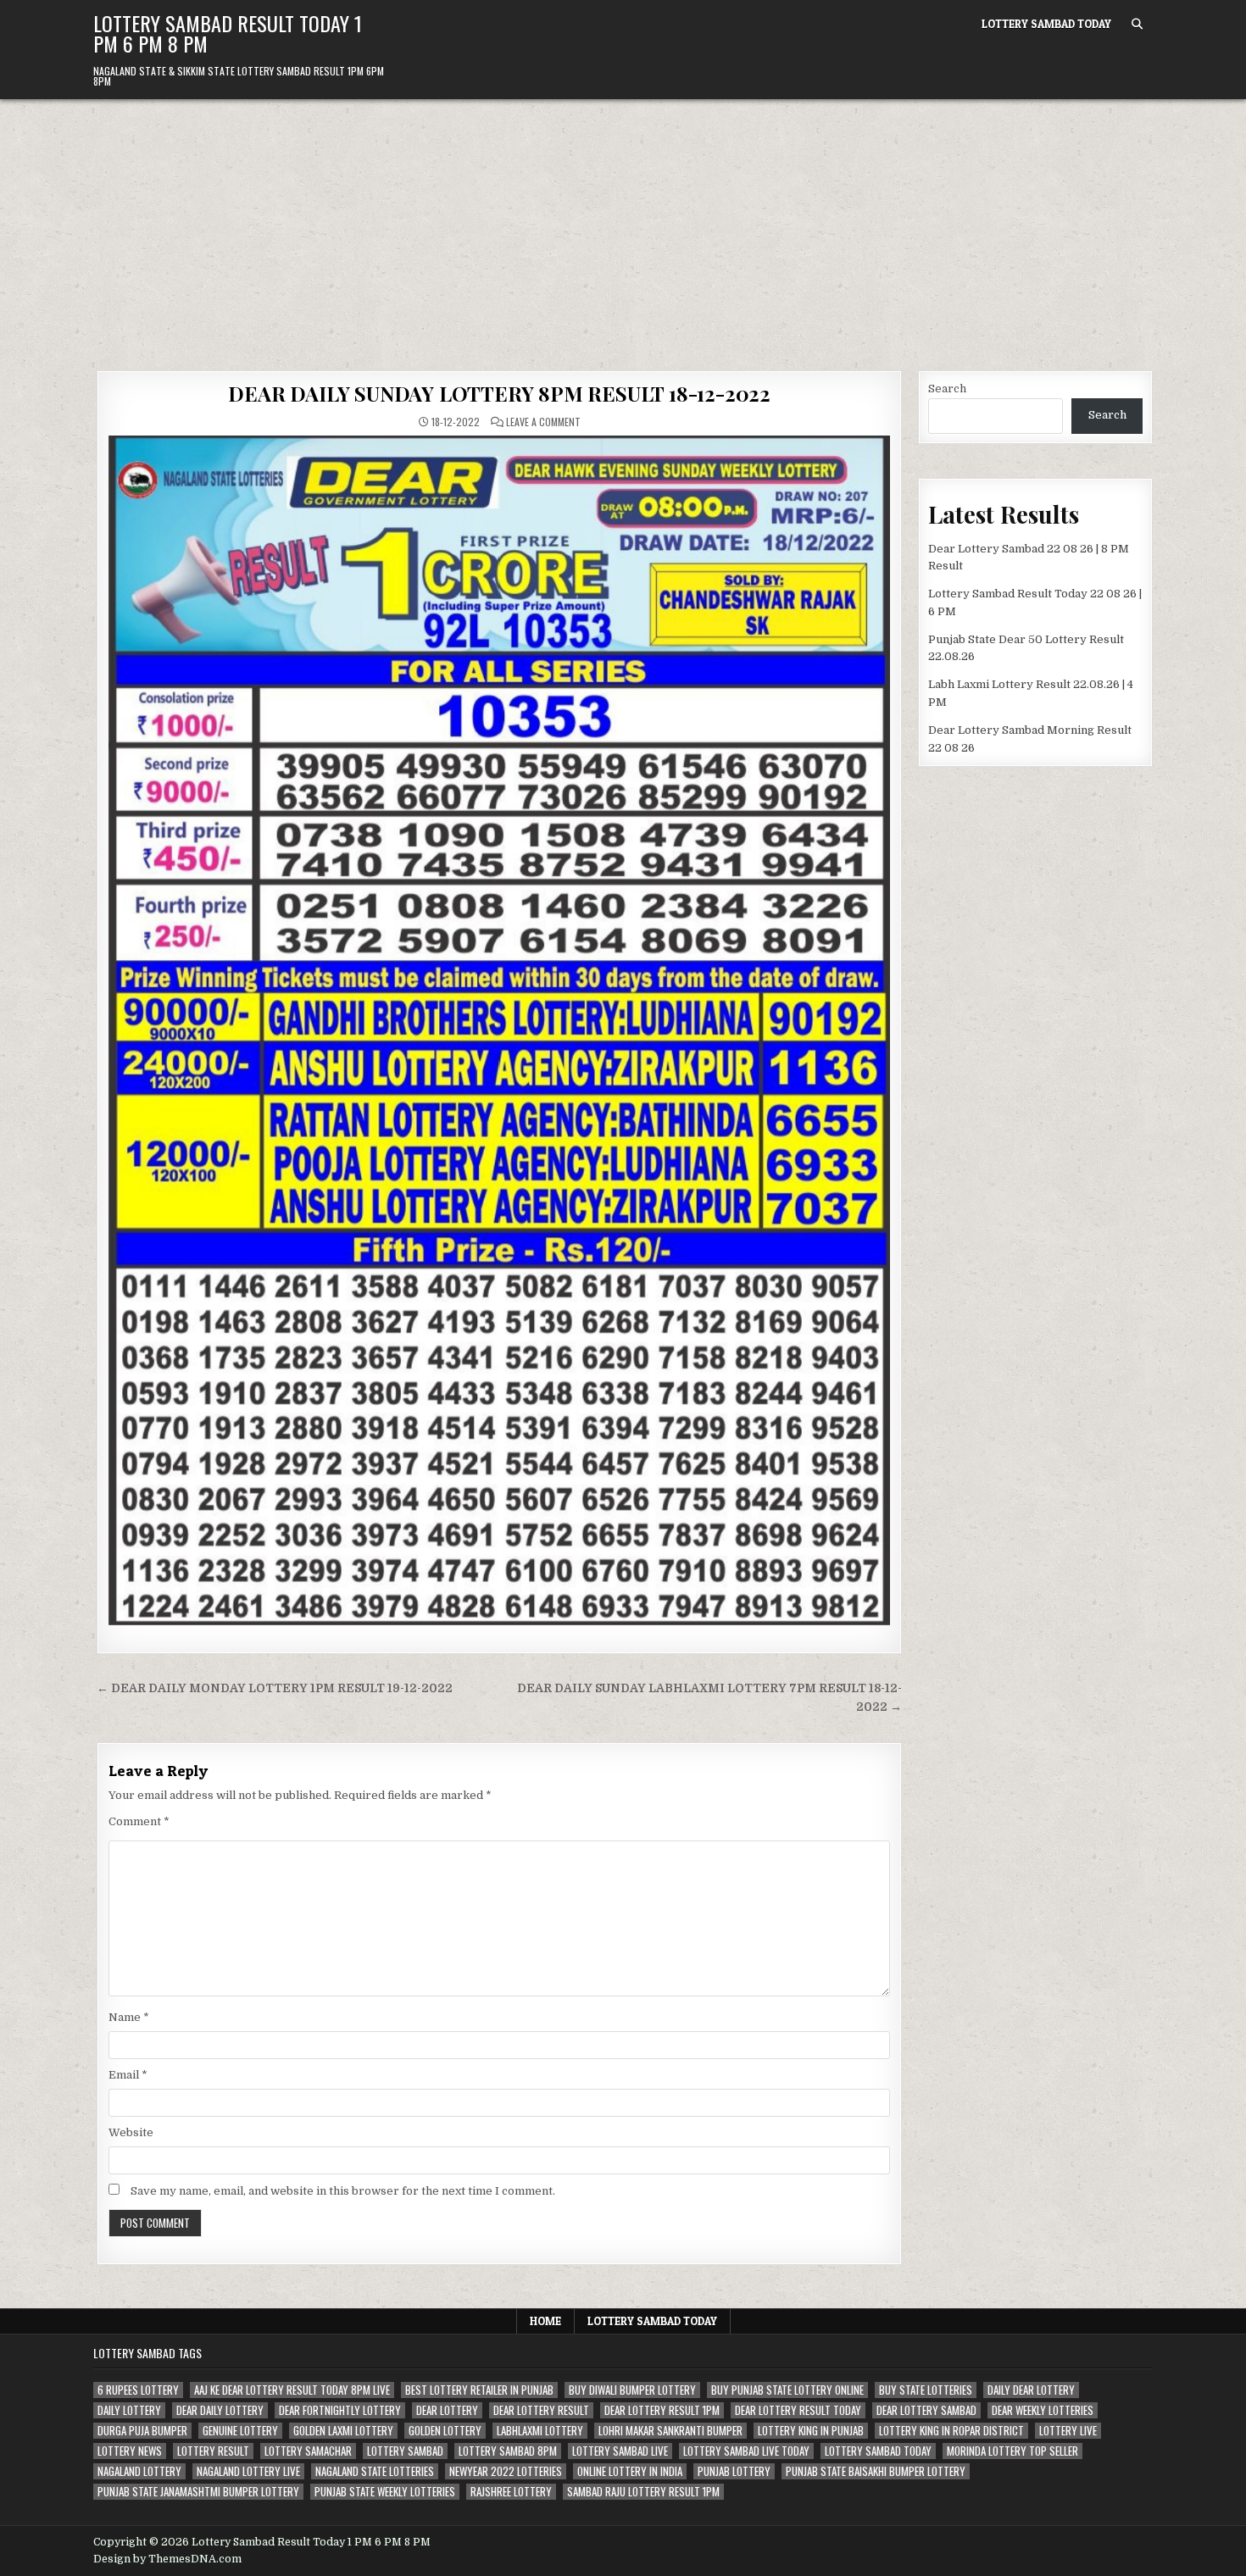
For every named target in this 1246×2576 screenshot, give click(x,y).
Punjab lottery (734, 2471)
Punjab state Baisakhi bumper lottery (876, 2471)
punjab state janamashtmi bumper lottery (198, 2492)
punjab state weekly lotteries (385, 2492)
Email (128, 2075)
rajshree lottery (511, 2492)
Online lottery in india (630, 2471)
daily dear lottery (1031, 2390)
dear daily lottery (220, 2410)
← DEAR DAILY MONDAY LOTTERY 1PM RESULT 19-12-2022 (275, 1688)
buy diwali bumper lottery (632, 2390)
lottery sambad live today (746, 2451)
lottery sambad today (878, 2451)
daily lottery (129, 2410)
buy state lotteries (926, 2390)
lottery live (1068, 2431)
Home (545, 2321)
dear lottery (447, 2410)
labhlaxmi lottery (540, 2431)
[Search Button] (1137, 24)
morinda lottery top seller (1012, 2451)
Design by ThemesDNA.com (167, 2559)
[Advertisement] (623, 226)
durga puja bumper (142, 2431)
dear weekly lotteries (1043, 2410)
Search (947, 389)
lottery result (213, 2451)
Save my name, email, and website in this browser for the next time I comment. (343, 2191)
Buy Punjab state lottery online (787, 2390)
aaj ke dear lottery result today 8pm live (292, 2390)
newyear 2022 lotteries (506, 2471)
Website (131, 2132)
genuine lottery (240, 2431)
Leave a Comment (543, 422)
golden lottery (445, 2431)
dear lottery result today (798, 2410)
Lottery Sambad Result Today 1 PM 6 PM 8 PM (228, 33)
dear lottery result (541, 2410)
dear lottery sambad (926, 2410)
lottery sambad (405, 2451)
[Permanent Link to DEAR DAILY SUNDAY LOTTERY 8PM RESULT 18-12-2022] (499, 1030)
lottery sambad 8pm (508, 2451)
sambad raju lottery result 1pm (643, 2492)
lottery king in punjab (811, 2431)
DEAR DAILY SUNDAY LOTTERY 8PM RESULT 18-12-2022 (499, 393)
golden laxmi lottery (343, 2431)
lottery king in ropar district (951, 2431)
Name (129, 2017)
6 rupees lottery (138, 2390)
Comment (139, 1821)
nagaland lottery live (248, 2471)
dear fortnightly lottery (340, 2410)
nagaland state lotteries (375, 2471)
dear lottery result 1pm (662, 2410)
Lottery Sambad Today (1046, 24)
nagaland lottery (139, 2471)
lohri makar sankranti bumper (670, 2431)
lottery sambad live (620, 2451)
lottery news (130, 2451)
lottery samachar (308, 2451)
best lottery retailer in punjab (479, 2390)
